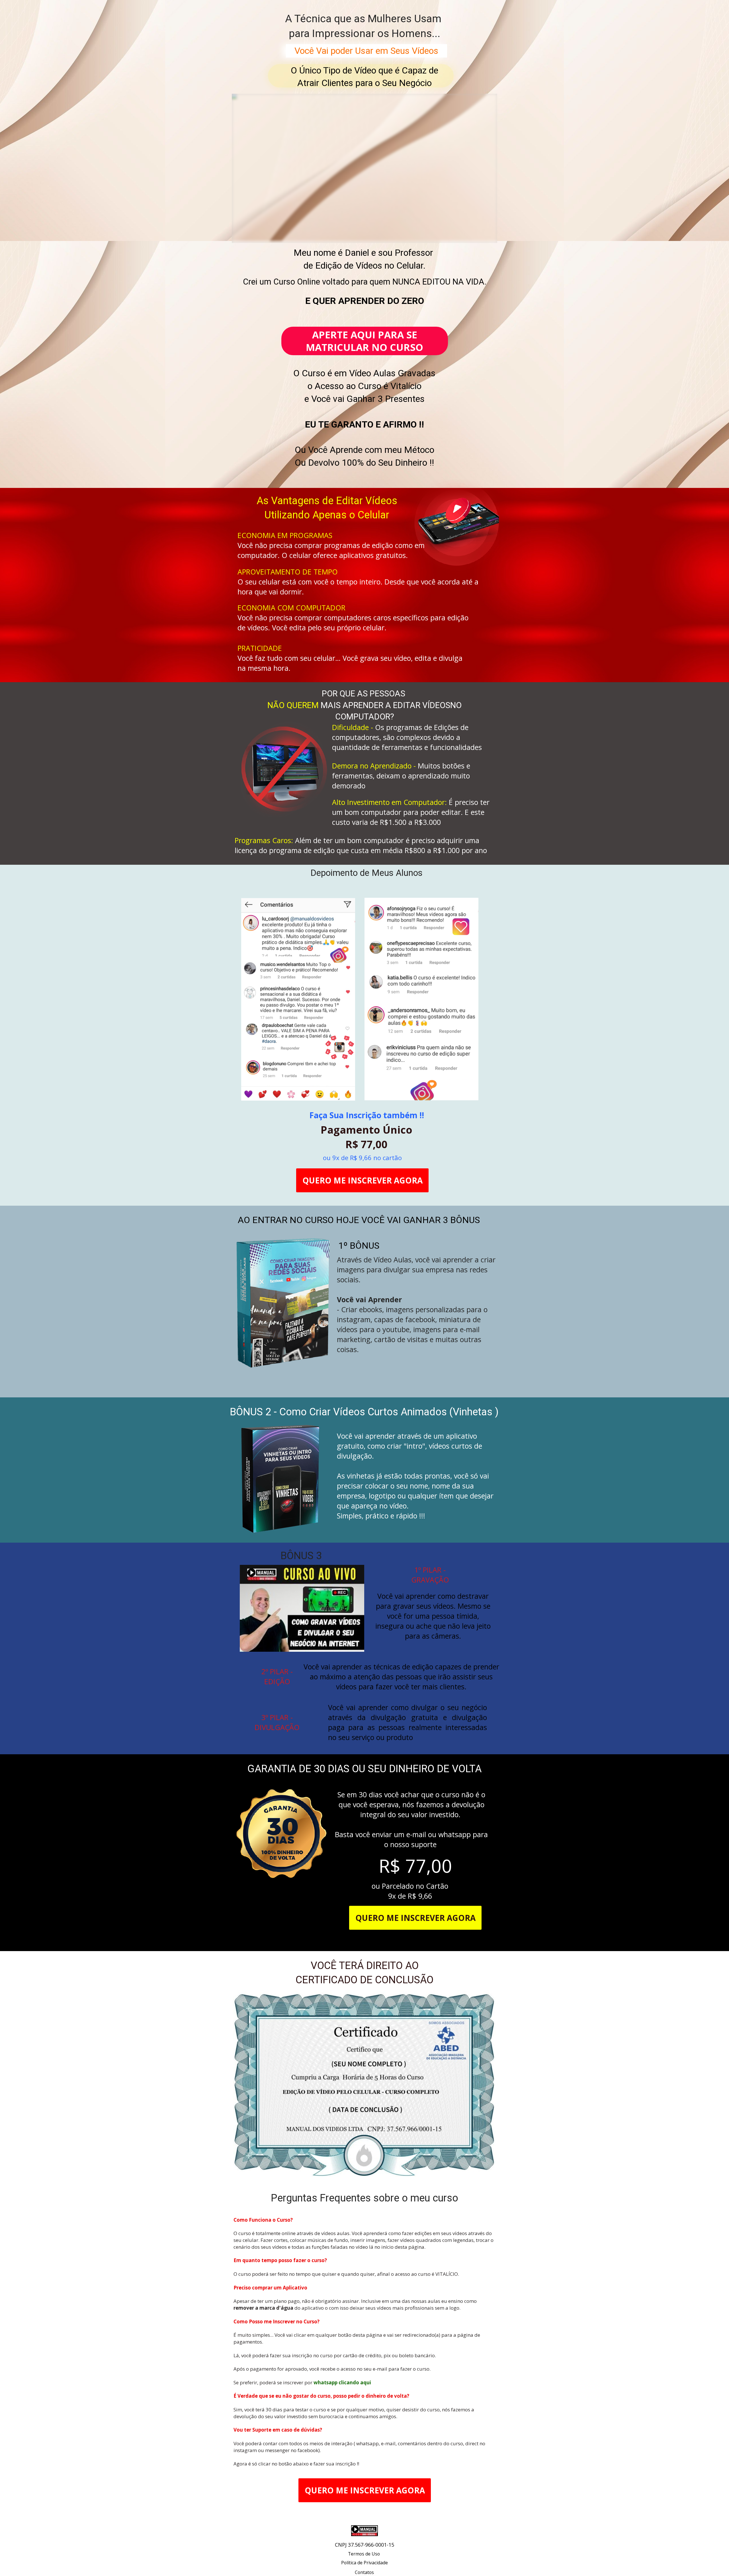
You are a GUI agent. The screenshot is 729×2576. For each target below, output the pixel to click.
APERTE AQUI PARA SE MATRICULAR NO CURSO (364, 341)
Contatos (364, 2572)
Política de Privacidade (364, 2563)
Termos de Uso (364, 2554)
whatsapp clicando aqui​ (342, 2382)
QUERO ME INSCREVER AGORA (363, 1180)
